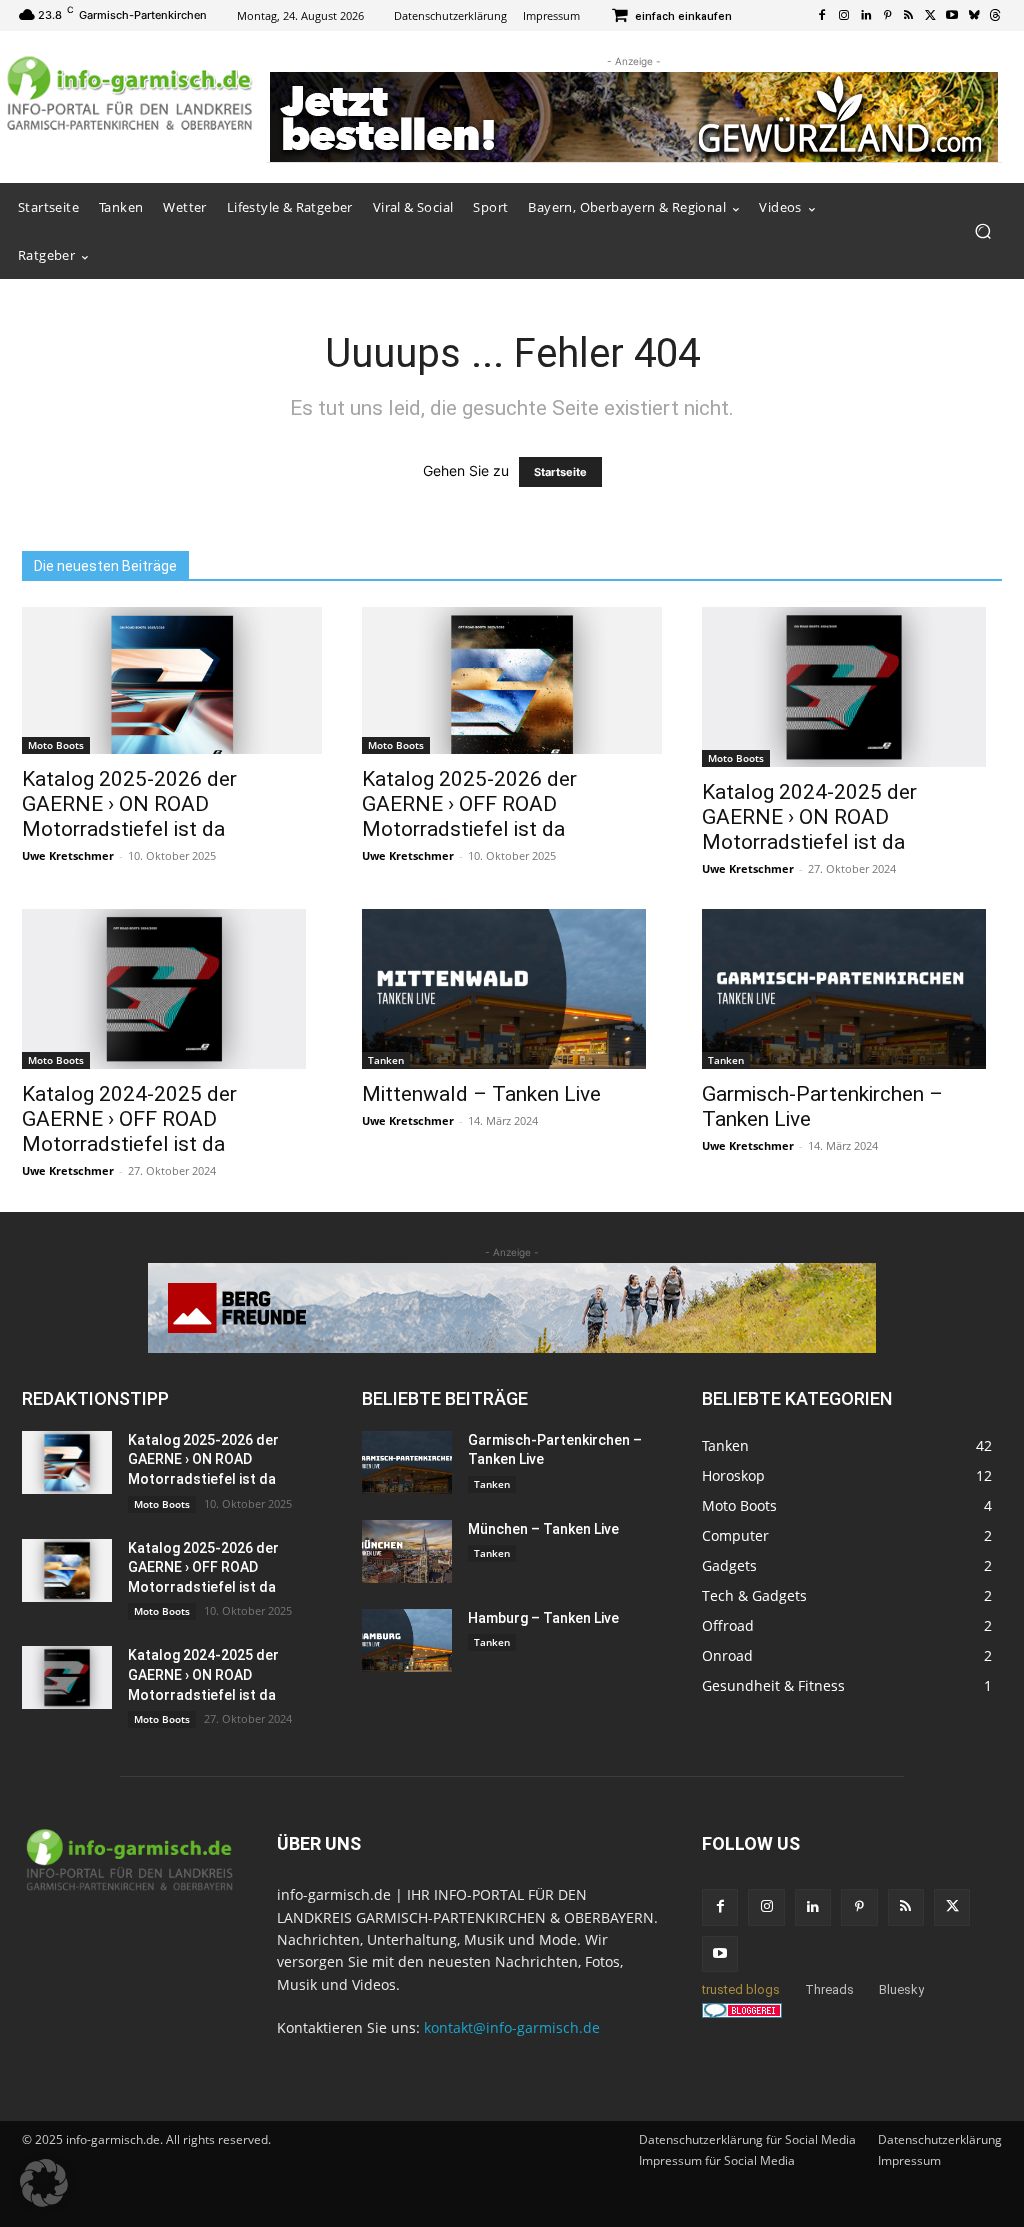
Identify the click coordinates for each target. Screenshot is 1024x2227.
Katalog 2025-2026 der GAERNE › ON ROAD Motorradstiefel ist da (129, 804)
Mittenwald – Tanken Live (481, 1094)
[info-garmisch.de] (129, 94)
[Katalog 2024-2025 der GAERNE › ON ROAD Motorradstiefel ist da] (852, 687)
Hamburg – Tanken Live (543, 1618)
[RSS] (909, 16)
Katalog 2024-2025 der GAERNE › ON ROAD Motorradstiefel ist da (809, 817)
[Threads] (995, 16)
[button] (982, 231)
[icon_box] (671, 17)
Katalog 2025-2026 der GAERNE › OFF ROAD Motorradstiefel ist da (469, 804)
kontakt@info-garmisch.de (512, 2027)
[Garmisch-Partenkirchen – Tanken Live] (852, 989)
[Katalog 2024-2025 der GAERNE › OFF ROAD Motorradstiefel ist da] (172, 989)
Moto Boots (56, 745)
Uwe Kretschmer (68, 855)
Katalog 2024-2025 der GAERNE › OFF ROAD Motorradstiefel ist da (129, 1119)
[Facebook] (823, 16)
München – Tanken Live (543, 1529)
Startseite (560, 472)
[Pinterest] (887, 16)
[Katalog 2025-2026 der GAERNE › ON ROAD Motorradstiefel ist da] (172, 680)
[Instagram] (844, 16)
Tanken (386, 1060)
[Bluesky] (974, 16)
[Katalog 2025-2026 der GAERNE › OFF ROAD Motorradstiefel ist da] (512, 680)
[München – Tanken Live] (407, 1551)
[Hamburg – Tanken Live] (407, 1640)
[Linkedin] (866, 16)
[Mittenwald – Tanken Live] (512, 989)
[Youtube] (952, 16)
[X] (931, 16)
